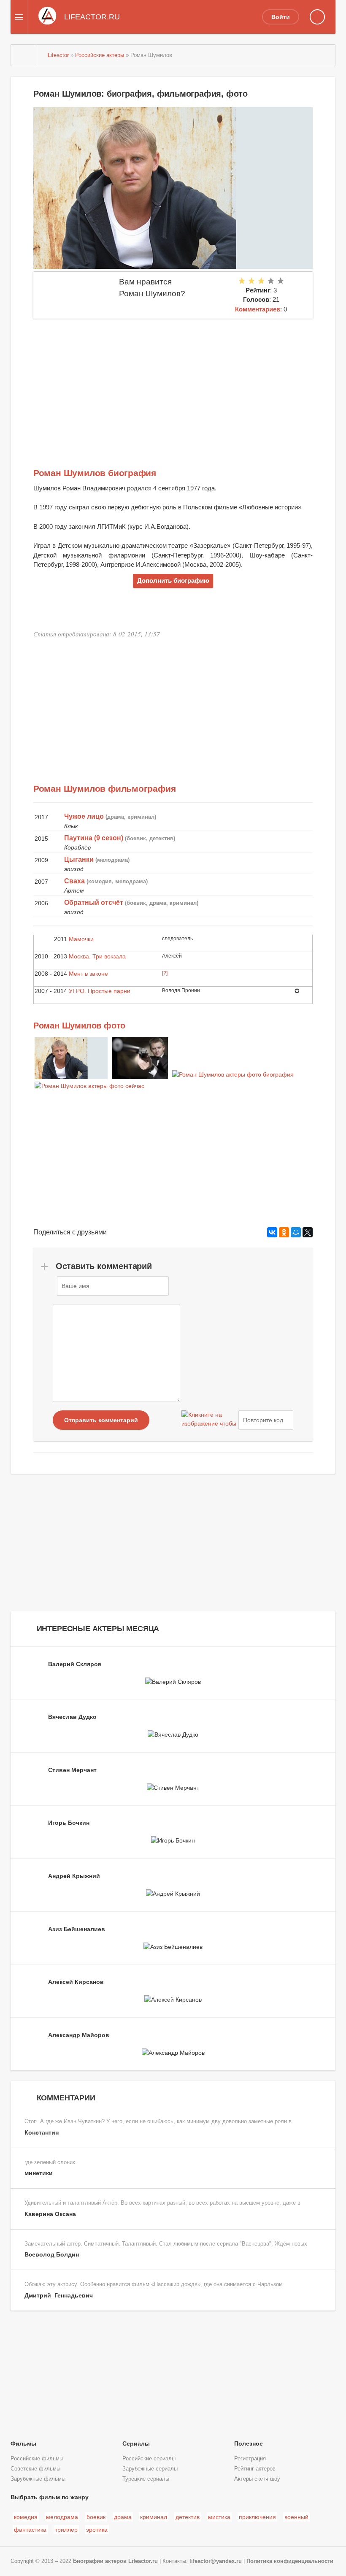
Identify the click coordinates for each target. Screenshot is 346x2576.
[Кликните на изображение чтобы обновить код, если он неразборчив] (209, 1420)
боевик (96, 2517)
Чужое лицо (84, 816)
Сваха (74, 881)
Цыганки (79, 859)
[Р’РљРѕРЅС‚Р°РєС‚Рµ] (272, 1232)
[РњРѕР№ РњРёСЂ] (296, 1232)
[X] (308, 1232)
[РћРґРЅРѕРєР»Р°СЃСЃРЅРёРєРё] (284, 1232)
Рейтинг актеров (255, 2469)
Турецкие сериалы (146, 2479)
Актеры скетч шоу (257, 2479)
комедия (26, 2517)
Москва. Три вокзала (97, 956)
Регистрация (250, 2459)
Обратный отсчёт (94, 902)
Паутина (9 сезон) (94, 838)
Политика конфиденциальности (290, 2561)
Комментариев (258, 309)
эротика (97, 2530)
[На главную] (24, 55)
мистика (219, 2517)
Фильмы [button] (23, 2443)
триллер (66, 2530)
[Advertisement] (173, 382)
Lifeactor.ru (143, 2561)
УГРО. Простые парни (100, 991)
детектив (188, 2517)
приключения (257, 2517)
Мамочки (81, 939)
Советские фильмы (35, 2469)
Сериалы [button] (136, 2443)
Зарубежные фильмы (38, 2479)
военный (296, 2517)
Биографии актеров (100, 2561)
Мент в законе (88, 974)
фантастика (30, 2530)
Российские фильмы (37, 2459)
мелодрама (62, 2517)
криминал (154, 2517)
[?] (165, 973)
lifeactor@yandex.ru (216, 2561)
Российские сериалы (149, 2459)
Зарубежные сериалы (150, 2469)
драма (123, 2517)
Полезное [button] (249, 2443)
